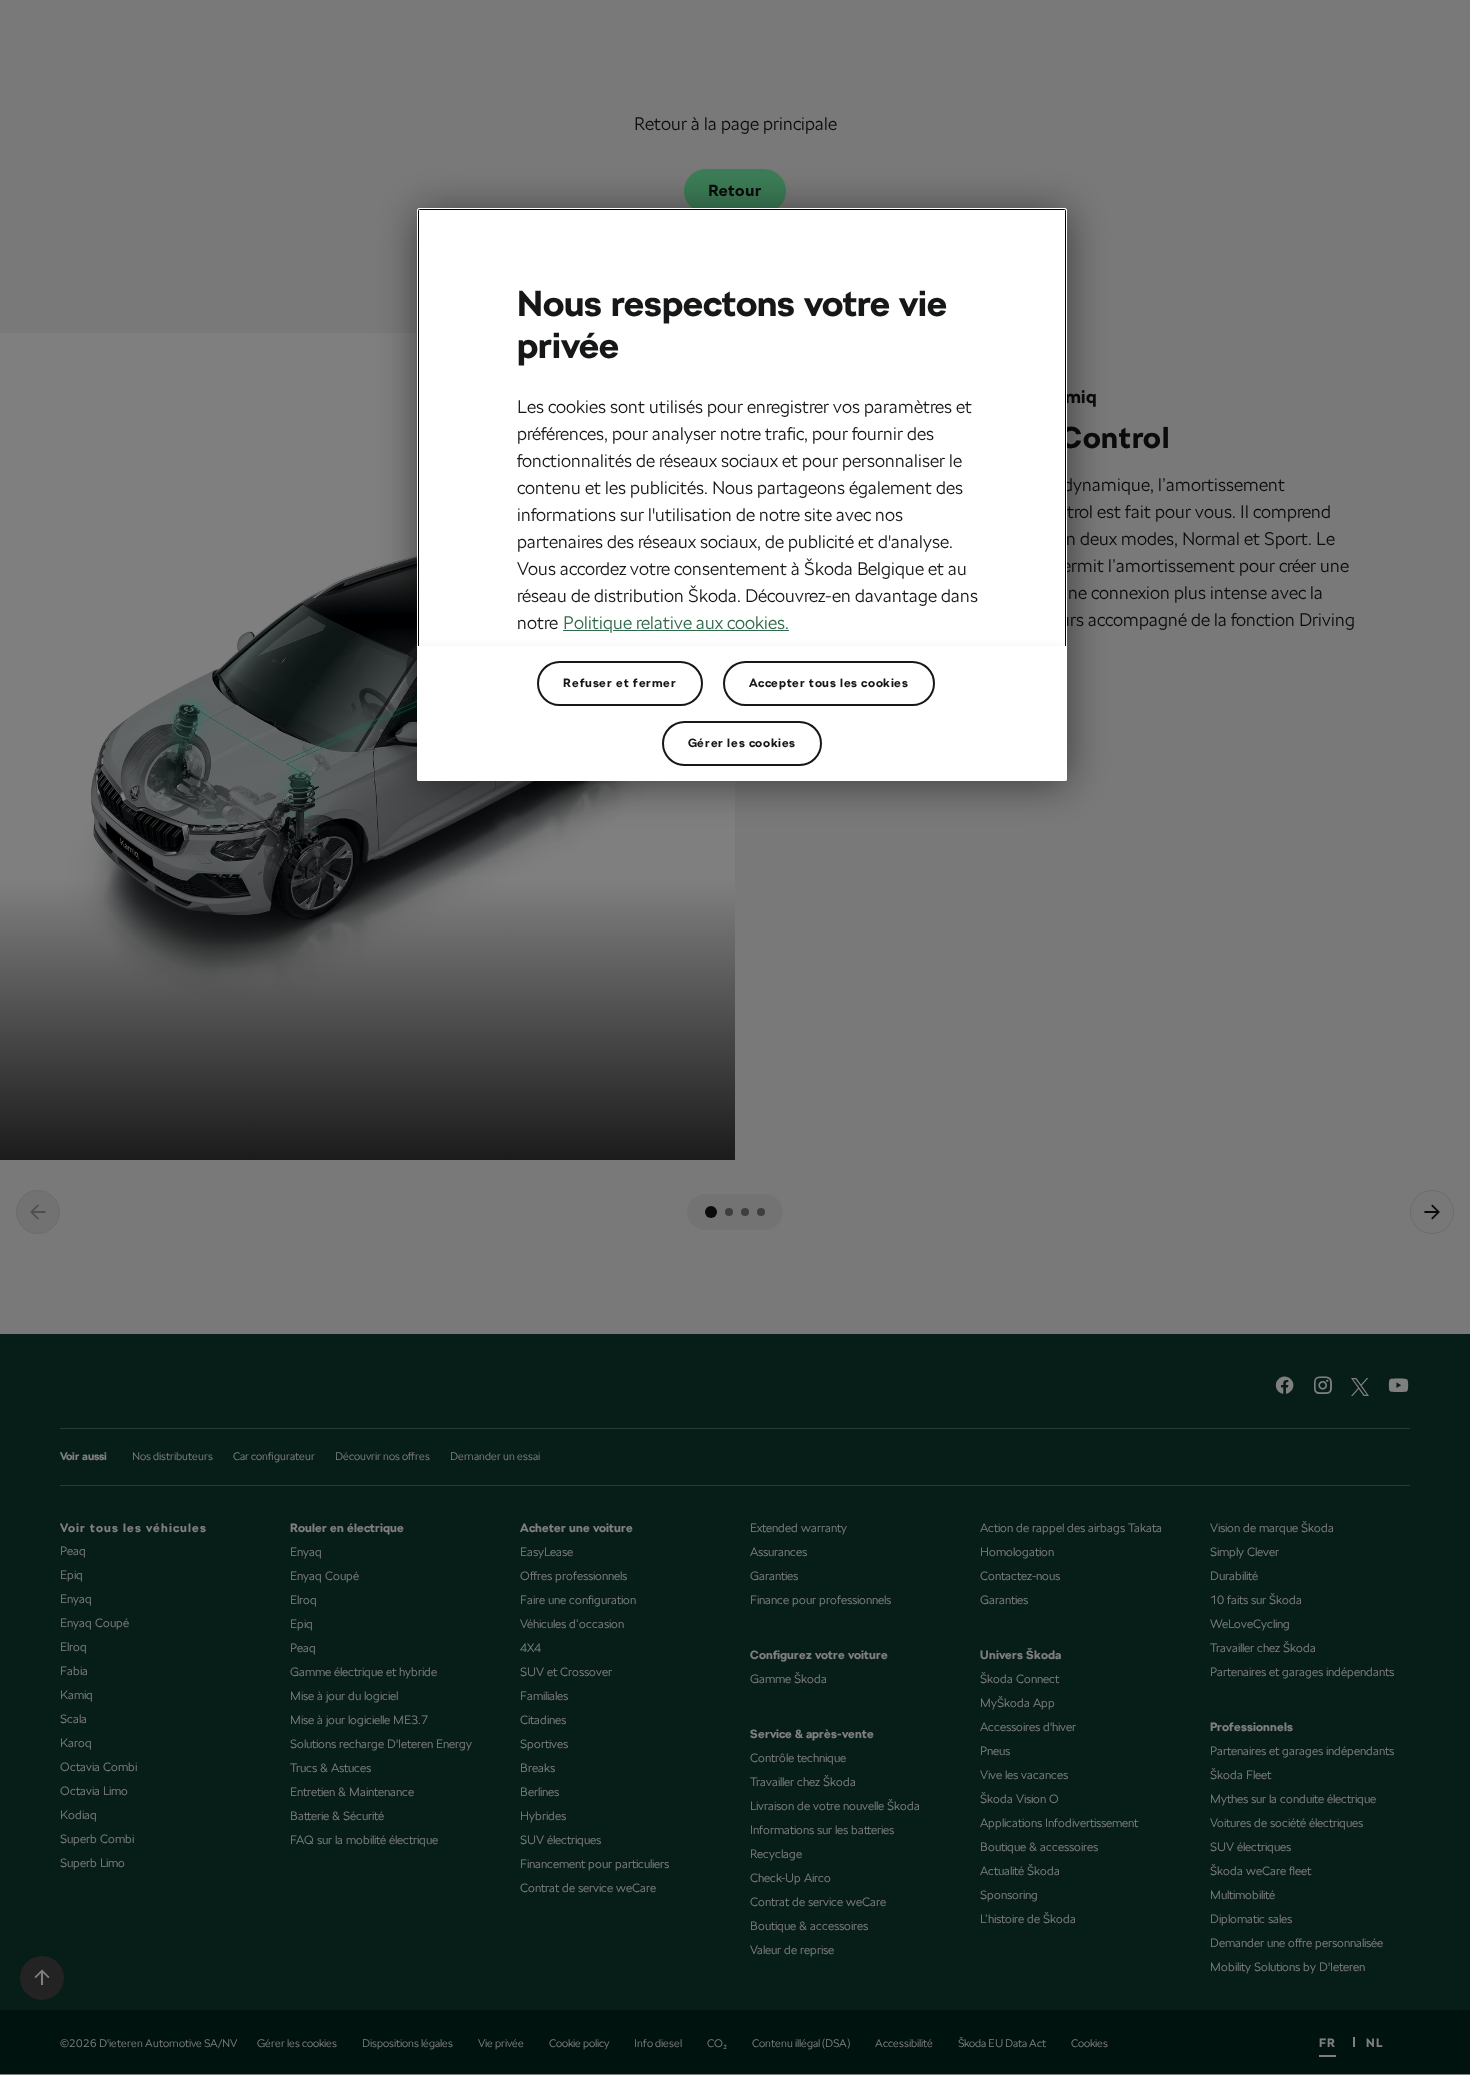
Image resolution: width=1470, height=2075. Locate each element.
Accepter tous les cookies (829, 683)
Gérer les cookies (742, 743)
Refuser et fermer (619, 683)
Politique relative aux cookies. (676, 622)
